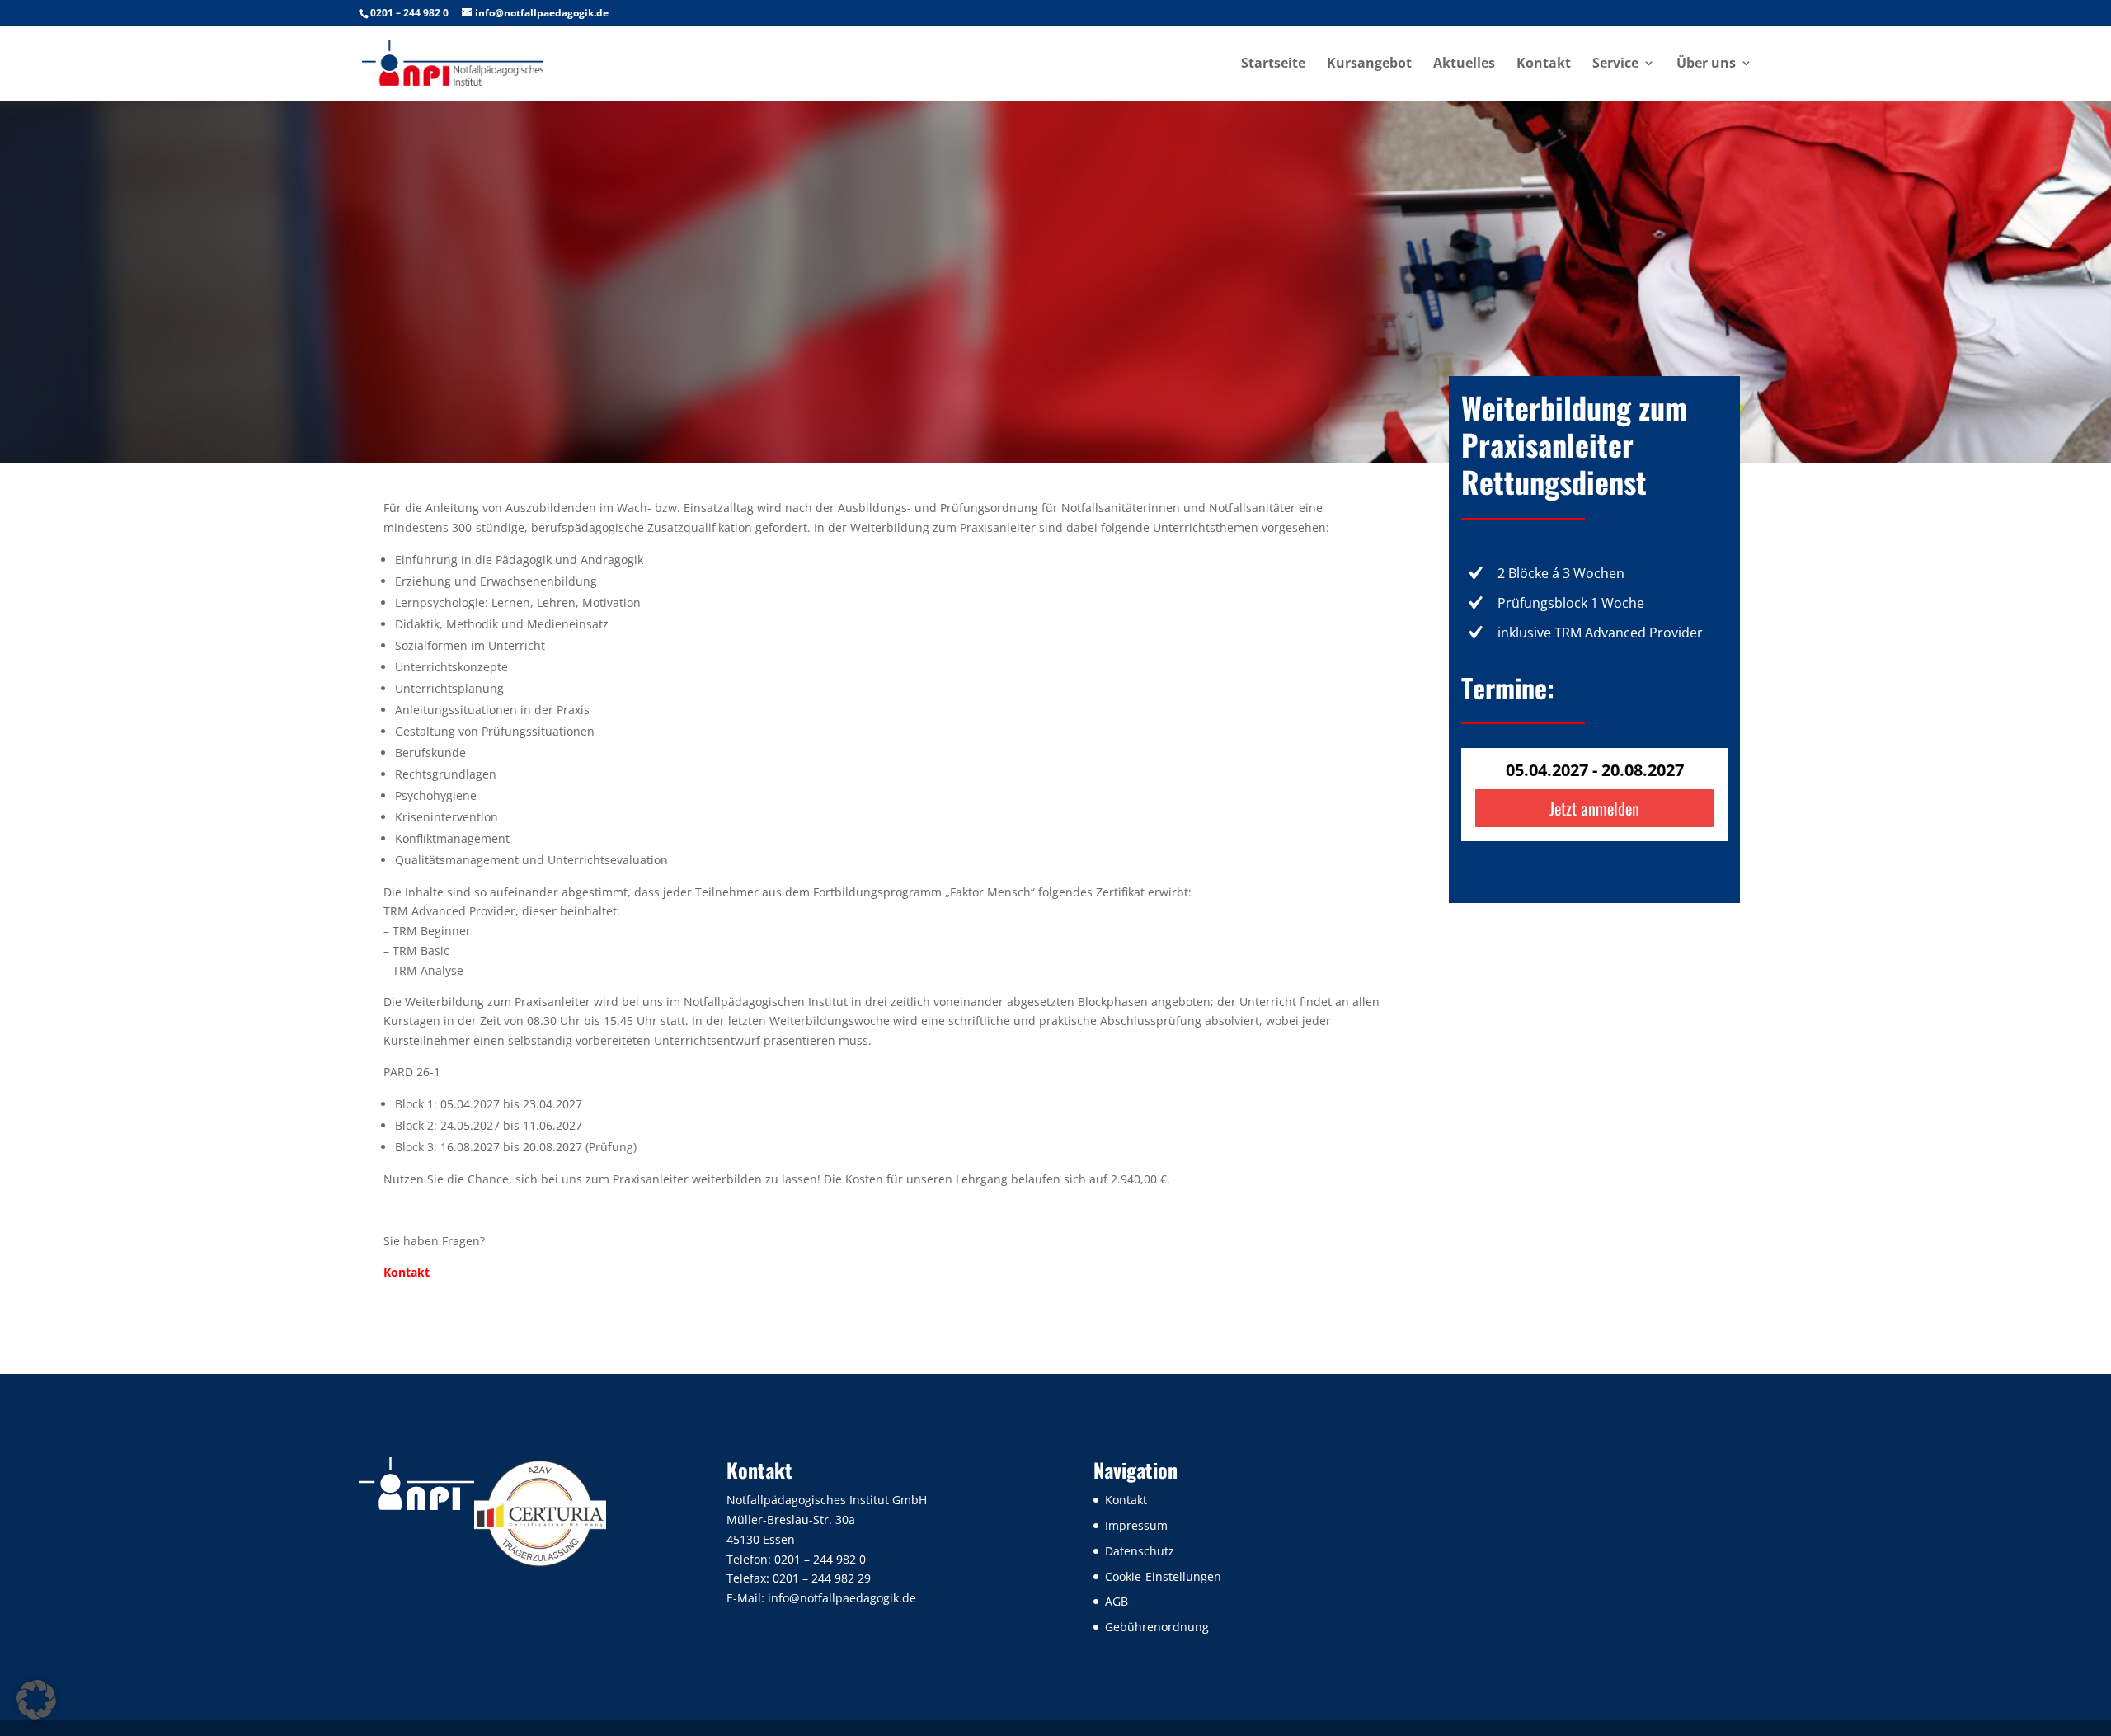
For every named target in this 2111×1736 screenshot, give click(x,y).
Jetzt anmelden (1594, 808)
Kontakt (1544, 64)
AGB (1117, 1601)
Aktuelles (1464, 64)
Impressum (1136, 1525)
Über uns (1706, 64)
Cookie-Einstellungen (1163, 1576)
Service (1615, 64)
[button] (36, 1700)
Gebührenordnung (1157, 1627)
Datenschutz (1140, 1551)
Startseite (1273, 64)
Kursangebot (1369, 64)
